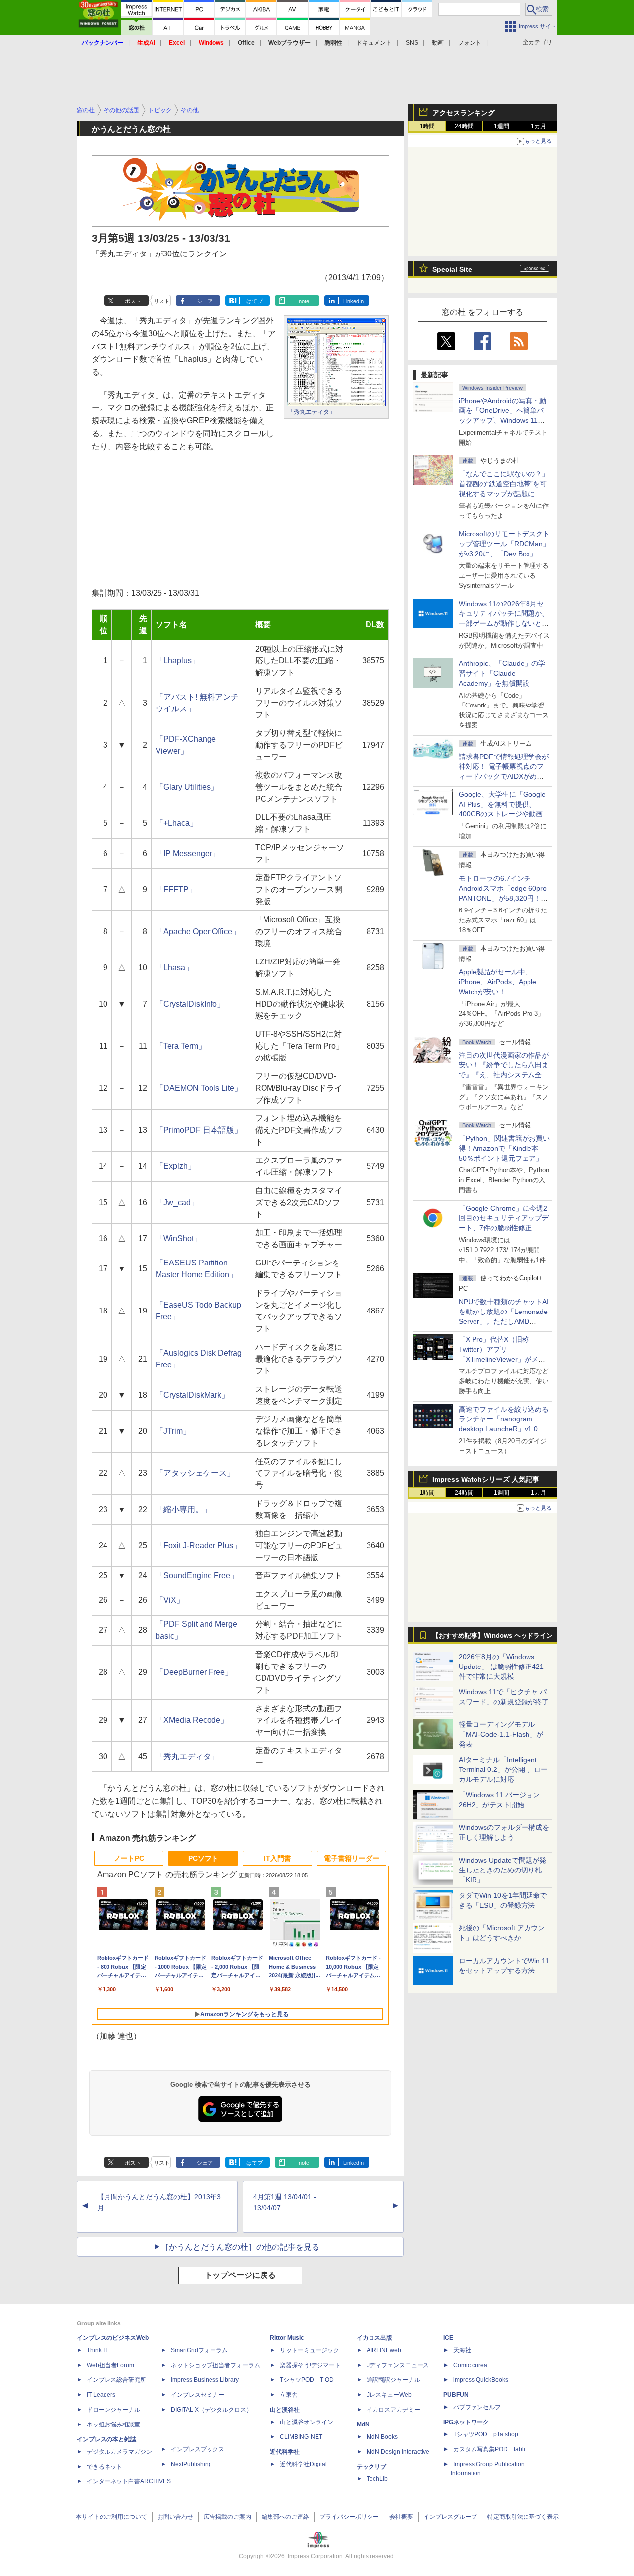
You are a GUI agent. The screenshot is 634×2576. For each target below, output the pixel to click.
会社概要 (401, 2517)
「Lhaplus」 (178, 661)
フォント (470, 43)
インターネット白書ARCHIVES (129, 2481)
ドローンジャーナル (113, 2410)
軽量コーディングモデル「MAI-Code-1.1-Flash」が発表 (501, 1734)
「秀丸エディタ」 (312, 412)
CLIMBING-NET (301, 2437)
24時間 (464, 126)
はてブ (254, 301)
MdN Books (382, 2437)
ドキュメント (374, 43)
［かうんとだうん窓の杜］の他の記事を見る (240, 2247)
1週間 (502, 126)
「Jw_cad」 (177, 1202)
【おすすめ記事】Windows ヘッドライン (493, 1636)
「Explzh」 (176, 1166)
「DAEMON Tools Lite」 (199, 1088)
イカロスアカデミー (393, 2410)
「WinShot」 (179, 1238)
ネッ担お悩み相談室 (113, 2424)
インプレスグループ (450, 2517)
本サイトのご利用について (111, 2517)
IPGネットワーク (466, 2422)
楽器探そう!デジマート (310, 2365)
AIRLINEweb (384, 2350)
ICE (448, 2338)
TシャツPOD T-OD (307, 2380)
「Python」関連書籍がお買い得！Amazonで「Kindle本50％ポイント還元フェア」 (504, 1148)
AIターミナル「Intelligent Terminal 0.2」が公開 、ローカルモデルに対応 (503, 1769)
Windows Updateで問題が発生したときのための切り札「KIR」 (502, 1870)
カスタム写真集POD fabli (489, 2449)
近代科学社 (285, 2452)
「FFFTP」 (176, 889)
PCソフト (203, 1858)
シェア (205, 301)
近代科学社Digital (303, 2464)
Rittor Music (287, 2338)
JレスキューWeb (389, 2395)
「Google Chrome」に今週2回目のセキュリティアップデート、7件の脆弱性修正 (504, 1218)
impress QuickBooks (481, 2380)
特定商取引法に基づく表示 (523, 2517)
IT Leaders (101, 2395)
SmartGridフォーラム (199, 2350)
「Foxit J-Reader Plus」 (198, 1545)
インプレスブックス (198, 2449)
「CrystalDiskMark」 (192, 1395)
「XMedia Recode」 (192, 1720)
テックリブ (371, 2467)
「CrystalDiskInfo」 (190, 1004)
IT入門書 (278, 1858)
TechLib (377, 2479)
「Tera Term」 (181, 1046)
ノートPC (129, 1858)
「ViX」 (170, 1600)
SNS (412, 43)
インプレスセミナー (198, 2395)
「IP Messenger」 (188, 853)
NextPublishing (191, 2464)
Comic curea (470, 2365)
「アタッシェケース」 (195, 1473)
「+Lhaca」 (177, 823)
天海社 (462, 2350)
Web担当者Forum (110, 2365)
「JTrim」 (173, 1431)
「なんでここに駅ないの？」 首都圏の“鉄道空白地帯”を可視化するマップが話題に (507, 484)
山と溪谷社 (285, 2410)
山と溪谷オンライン (307, 2422)
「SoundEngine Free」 (197, 1576)
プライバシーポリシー (349, 2517)
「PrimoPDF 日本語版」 (199, 1130)
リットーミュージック (310, 2350)
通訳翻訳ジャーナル (393, 2380)
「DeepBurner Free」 (194, 1672)
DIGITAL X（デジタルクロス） (211, 2410)
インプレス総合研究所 (116, 2380)
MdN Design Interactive (398, 2452)
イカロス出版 (374, 2338)
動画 (438, 43)
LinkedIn (353, 301)
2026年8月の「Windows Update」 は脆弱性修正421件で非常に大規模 (501, 1667)
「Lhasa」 (174, 968)
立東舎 (289, 2395)
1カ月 (539, 126)
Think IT (97, 2350)
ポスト (133, 301)
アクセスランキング (464, 113)
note (304, 301)
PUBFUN (456, 2395)
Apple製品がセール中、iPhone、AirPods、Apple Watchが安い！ (498, 982)
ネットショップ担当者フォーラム (215, 2365)
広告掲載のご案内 (227, 2517)
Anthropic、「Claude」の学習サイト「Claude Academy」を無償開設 (502, 673)
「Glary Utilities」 (187, 787)
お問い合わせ (175, 2517)
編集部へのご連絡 (285, 2517)
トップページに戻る (240, 2275)
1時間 (427, 126)
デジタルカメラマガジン (119, 2452)
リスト (162, 301)
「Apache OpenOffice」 (198, 932)
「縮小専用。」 (183, 1509)
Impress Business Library (205, 2380)
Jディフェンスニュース (398, 2365)
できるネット (105, 2467)
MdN (363, 2424)
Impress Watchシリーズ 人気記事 (486, 1479)
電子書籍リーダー (352, 1858)
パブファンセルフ (477, 2407)
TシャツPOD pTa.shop (486, 2434)
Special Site (452, 269)
